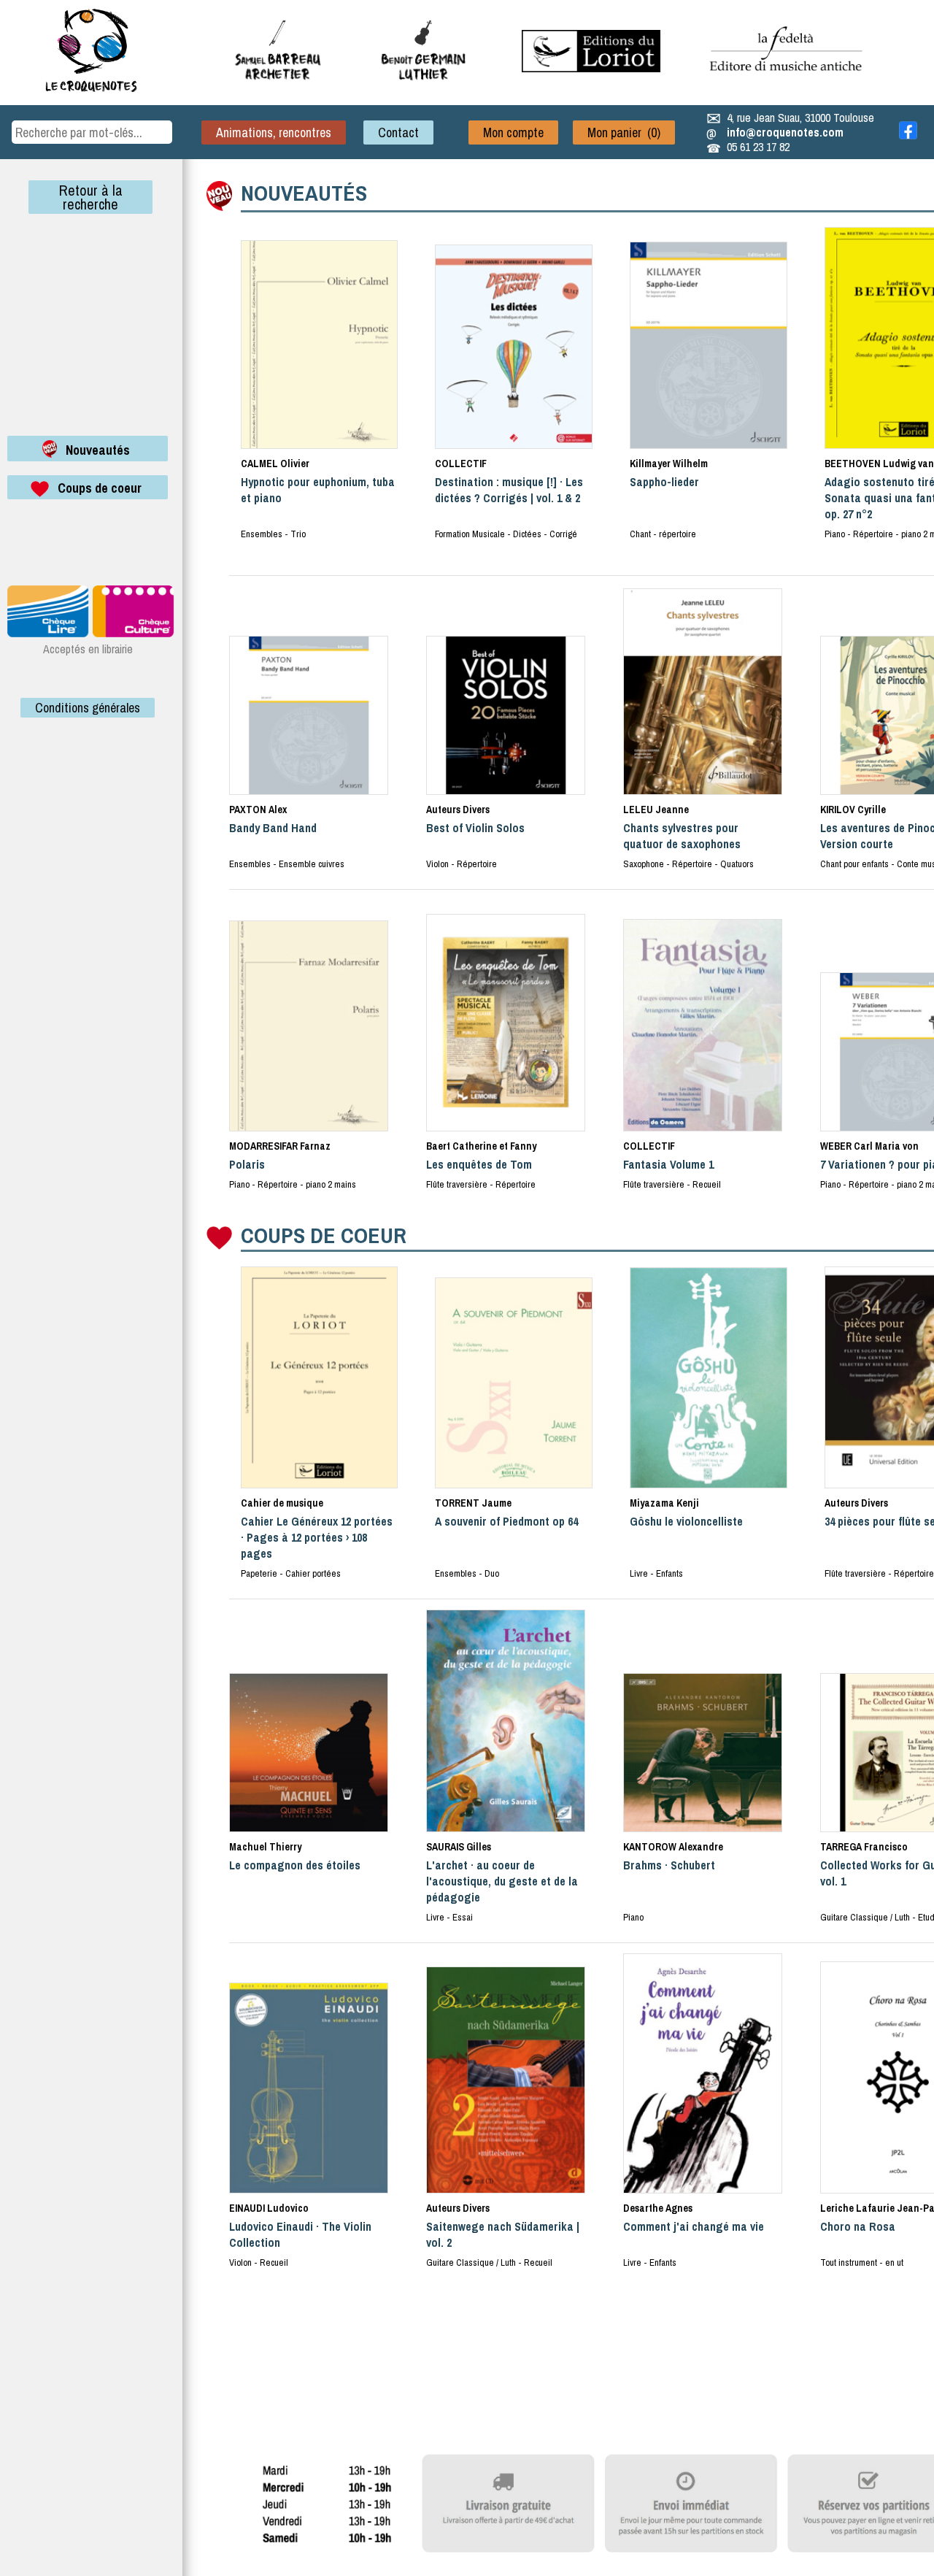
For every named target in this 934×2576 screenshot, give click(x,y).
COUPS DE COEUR (324, 1235)
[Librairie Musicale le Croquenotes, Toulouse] (591, 68)
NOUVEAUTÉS (304, 193)
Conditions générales (88, 708)
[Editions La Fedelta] (788, 82)
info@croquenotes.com (785, 132)
